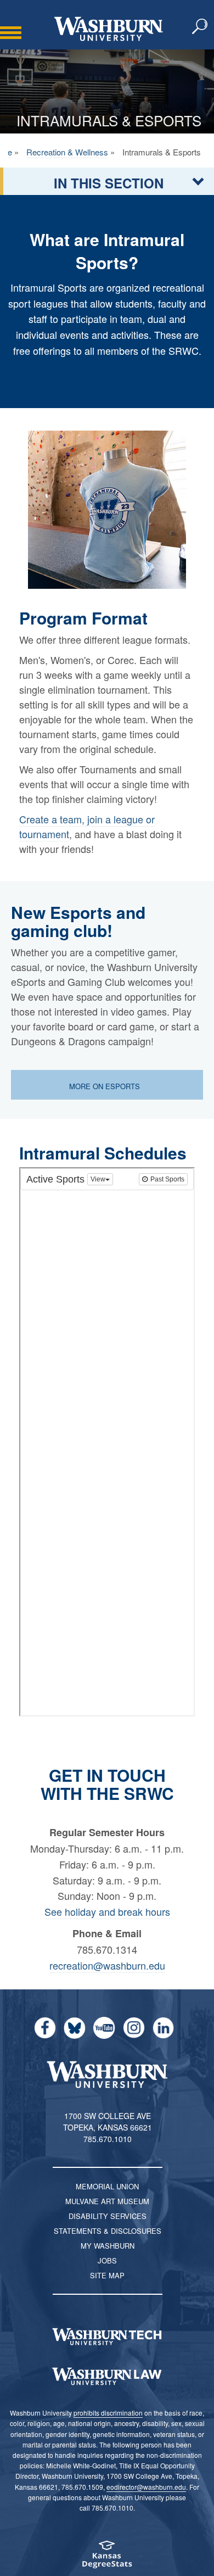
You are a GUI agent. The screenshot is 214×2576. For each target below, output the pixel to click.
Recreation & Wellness (67, 152)
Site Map (107, 2275)
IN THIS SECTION (109, 183)
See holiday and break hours (107, 1911)
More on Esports (106, 1086)
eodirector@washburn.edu (146, 2487)
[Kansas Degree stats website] (107, 2558)
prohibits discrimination (108, 2413)
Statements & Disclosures (108, 2231)
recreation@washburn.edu (107, 1965)
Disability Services (108, 2216)
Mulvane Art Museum (107, 2201)
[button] (200, 27)
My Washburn (108, 2246)
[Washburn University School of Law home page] (107, 2377)
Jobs (107, 2260)
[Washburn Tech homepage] (107, 2337)
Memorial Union (107, 2186)
